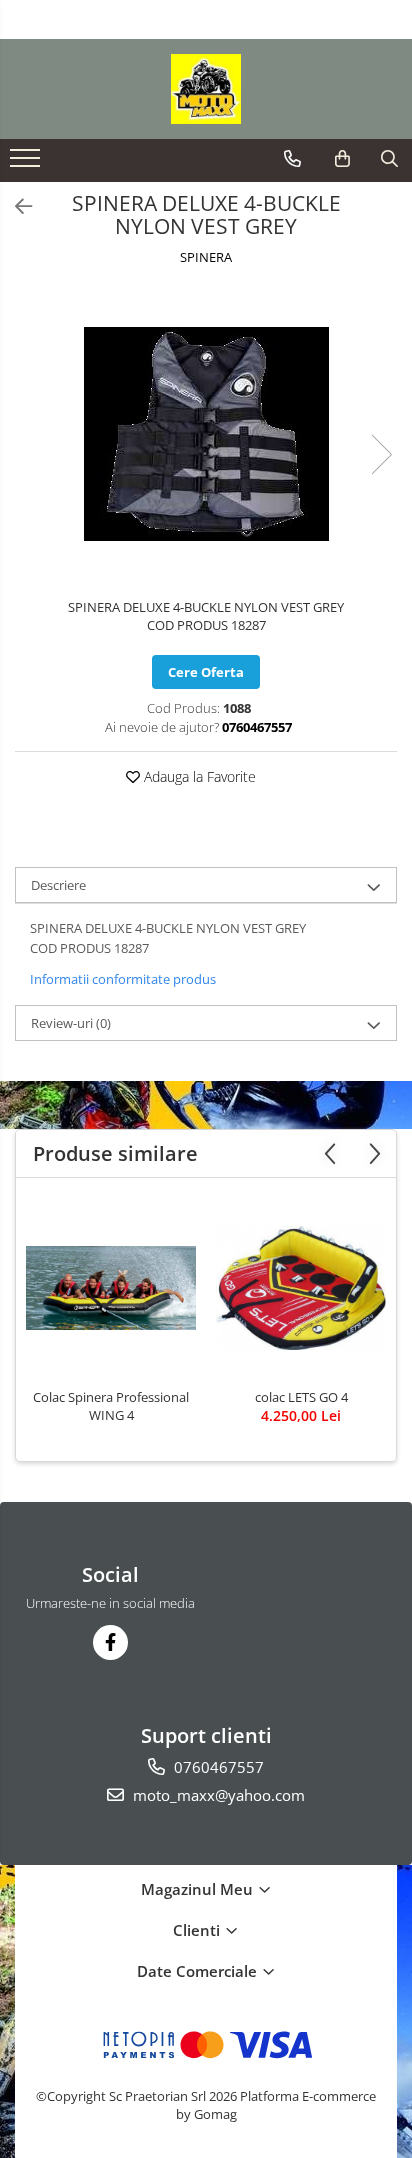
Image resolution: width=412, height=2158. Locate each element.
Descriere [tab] (58, 885)
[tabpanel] (206, 434)
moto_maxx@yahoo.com (217, 1795)
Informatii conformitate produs (123, 979)
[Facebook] (110, 1642)
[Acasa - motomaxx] (206, 89)
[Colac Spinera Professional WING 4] (111, 1287)
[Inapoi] (15, 206)
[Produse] (27, 164)
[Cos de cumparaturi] (342, 159)
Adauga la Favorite (198, 776)
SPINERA (206, 257)
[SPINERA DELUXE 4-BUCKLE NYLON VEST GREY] (206, 434)
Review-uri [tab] (71, 1023)
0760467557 (217, 1767)
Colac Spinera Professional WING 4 (111, 1406)
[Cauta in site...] (389, 159)
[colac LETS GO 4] (301, 1288)
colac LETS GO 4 (301, 1397)
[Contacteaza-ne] (292, 159)
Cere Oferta (206, 672)
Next (381, 454)
